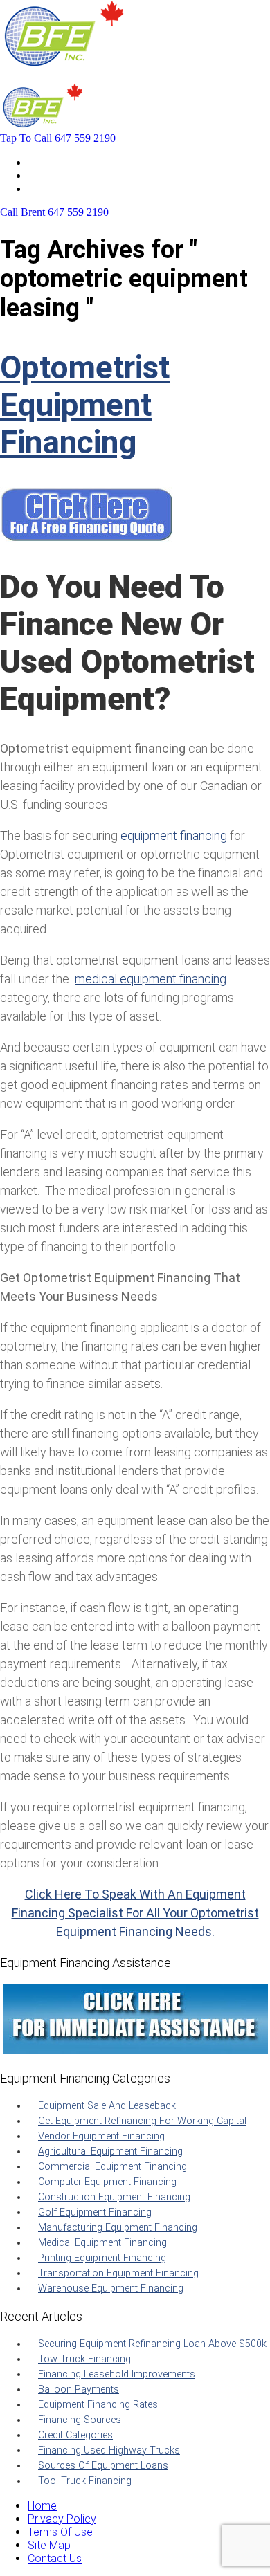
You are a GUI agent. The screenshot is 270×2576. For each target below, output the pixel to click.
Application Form (69, 175)
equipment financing (174, 835)
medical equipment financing (151, 979)
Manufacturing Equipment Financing (118, 2228)
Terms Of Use (60, 2532)
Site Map (49, 2545)
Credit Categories (75, 2435)
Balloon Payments (79, 2390)
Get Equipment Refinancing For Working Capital (142, 2121)
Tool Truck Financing (85, 2481)
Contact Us (55, 189)
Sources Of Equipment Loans (103, 2466)
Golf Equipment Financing (95, 2212)
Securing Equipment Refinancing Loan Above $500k (152, 2344)
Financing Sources (80, 2420)
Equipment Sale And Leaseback (107, 2106)
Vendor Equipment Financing (101, 2136)
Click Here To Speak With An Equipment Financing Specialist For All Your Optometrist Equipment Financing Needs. (135, 1913)
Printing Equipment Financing (102, 2258)
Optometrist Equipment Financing (85, 405)
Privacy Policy (62, 2519)
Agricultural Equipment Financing (110, 2152)
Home (42, 162)
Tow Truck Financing (84, 2359)
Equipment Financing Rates (98, 2405)
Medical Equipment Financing (102, 2243)
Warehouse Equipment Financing (111, 2289)
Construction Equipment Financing (114, 2197)
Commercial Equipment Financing (112, 2167)
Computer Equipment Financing (107, 2182)
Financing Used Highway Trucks (109, 2450)
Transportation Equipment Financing (118, 2273)
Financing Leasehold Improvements (117, 2374)
